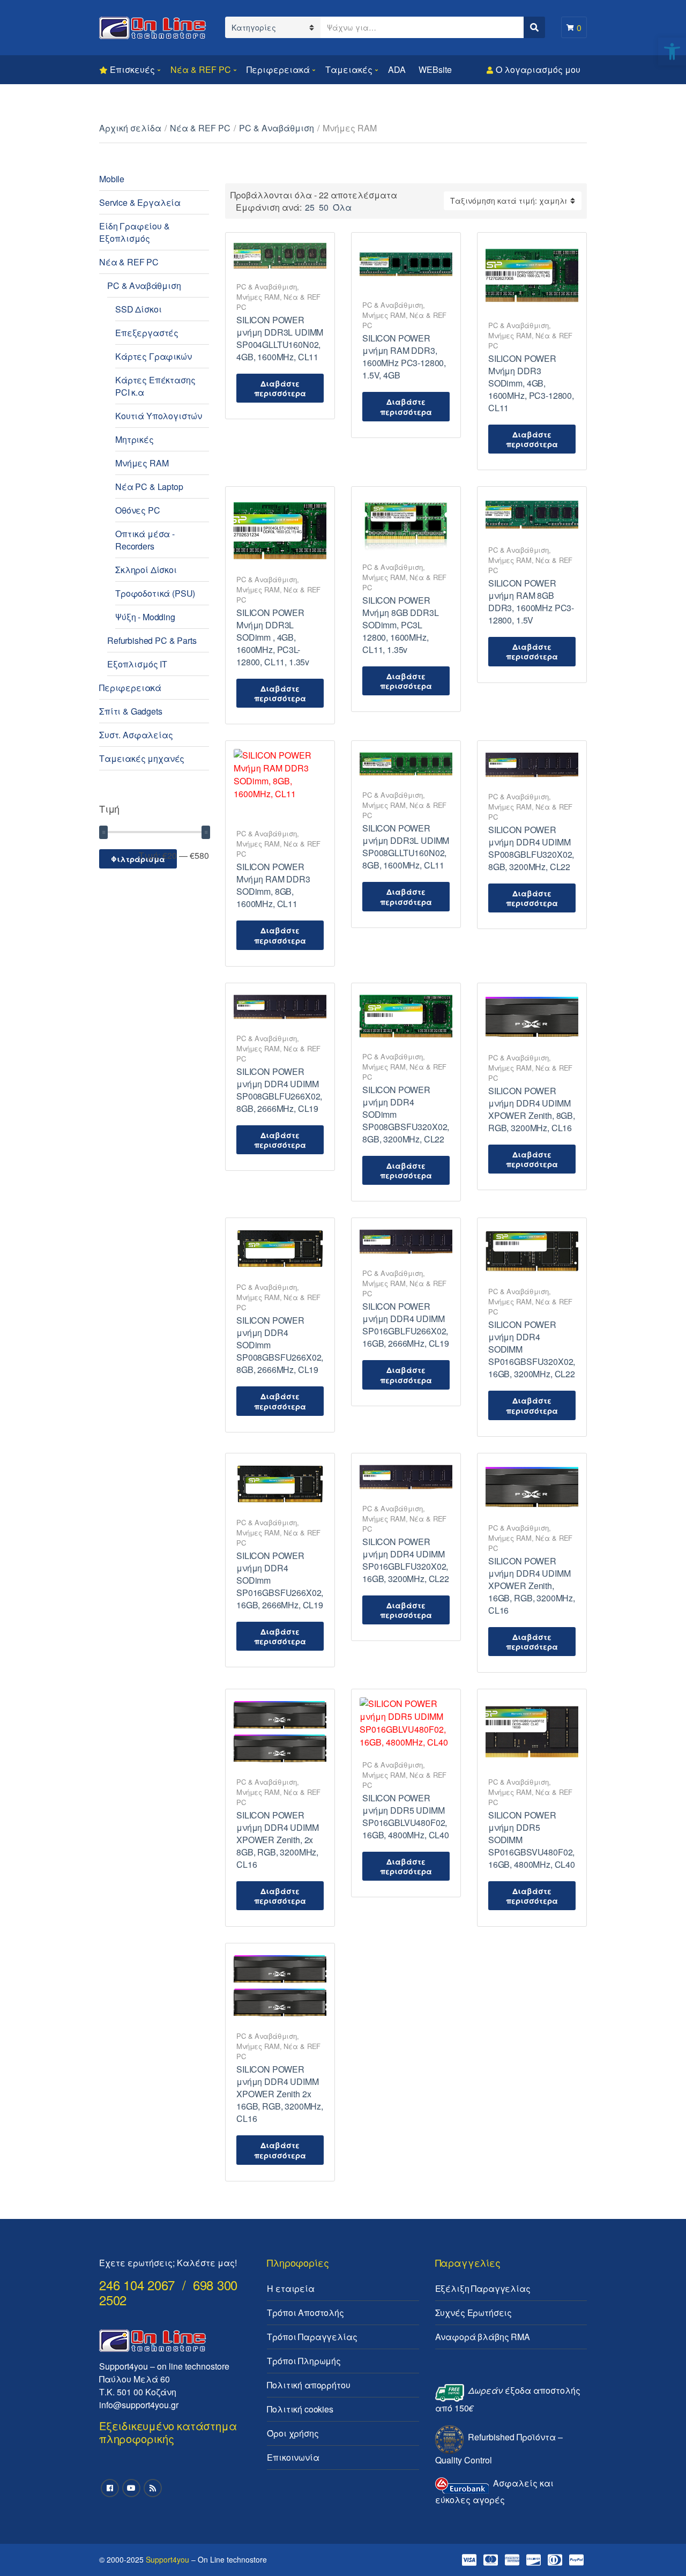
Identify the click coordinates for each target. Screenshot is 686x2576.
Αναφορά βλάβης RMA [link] (483, 2337)
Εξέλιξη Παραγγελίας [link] (483, 2288)
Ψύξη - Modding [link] (145, 617)
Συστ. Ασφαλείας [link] (136, 735)
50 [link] (324, 207)
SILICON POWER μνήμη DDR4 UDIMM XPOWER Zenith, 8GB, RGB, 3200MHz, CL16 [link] (532, 1109)
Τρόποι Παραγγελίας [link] (312, 2337)
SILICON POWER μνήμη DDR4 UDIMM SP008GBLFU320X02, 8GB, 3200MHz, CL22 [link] (531, 848)
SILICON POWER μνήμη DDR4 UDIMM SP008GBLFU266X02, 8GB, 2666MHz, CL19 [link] (279, 1090)
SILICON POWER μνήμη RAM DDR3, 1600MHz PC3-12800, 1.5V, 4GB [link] (404, 357)
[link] (672, 51)
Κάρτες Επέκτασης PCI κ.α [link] (155, 386)
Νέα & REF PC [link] (201, 69)
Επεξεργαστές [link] (147, 333)
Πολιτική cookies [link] (300, 2409)
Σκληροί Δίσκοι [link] (146, 570)
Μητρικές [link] (135, 439)
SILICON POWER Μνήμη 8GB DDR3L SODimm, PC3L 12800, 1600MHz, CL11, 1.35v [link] (401, 625)
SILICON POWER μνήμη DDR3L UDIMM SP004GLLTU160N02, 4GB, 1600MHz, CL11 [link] (280, 338)
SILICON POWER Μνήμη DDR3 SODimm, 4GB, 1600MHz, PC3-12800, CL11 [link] (531, 383)
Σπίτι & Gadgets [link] (131, 711)
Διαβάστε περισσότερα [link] (280, 388)
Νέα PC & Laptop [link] (149, 487)
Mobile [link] (112, 179)
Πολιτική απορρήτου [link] (308, 2385)
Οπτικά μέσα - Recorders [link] (145, 540)
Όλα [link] (342, 207)
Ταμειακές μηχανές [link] (142, 758)
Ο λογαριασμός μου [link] (538, 69)
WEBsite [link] (435, 69)
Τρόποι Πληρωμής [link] (304, 2361)
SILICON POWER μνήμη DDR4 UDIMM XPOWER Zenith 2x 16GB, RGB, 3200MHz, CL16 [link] (280, 2094)
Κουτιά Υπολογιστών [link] (159, 416)
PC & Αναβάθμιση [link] (277, 128)
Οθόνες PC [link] (138, 510)
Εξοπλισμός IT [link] (137, 664)
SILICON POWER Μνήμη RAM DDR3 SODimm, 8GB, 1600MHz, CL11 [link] (273, 885)
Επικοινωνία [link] (293, 2457)
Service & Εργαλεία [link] (140, 202)
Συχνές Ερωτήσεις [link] (474, 2313)
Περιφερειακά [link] (278, 69)
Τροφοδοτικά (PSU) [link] (155, 593)
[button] (663, 15)
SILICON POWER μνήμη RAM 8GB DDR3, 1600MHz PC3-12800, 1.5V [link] (531, 602)
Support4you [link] (167, 2559)
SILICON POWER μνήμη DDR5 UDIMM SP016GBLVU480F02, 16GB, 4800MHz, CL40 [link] (406, 1816)
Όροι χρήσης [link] (293, 2433)
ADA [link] (397, 69)
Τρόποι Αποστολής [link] (305, 2313)
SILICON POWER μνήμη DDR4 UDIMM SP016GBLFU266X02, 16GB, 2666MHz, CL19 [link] (406, 1325)
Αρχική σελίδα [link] (130, 128)
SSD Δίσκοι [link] (138, 309)
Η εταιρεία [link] (290, 2288)
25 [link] (310, 207)
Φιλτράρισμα (138, 859)
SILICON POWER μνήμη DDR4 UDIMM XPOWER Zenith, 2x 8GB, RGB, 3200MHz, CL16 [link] (277, 1840)
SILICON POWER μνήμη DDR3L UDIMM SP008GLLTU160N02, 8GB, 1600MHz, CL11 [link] (406, 847)
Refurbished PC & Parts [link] (152, 640)
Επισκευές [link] (132, 69)
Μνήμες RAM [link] (258, 297)
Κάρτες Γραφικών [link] (154, 356)
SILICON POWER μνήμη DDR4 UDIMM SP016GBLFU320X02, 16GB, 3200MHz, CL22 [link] (406, 1560)
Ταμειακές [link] (349, 69)
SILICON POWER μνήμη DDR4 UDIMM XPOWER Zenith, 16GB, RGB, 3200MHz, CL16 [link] (532, 1586)
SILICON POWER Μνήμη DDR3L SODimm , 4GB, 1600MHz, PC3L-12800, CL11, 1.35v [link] (273, 637)
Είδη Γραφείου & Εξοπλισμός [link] (135, 232)
